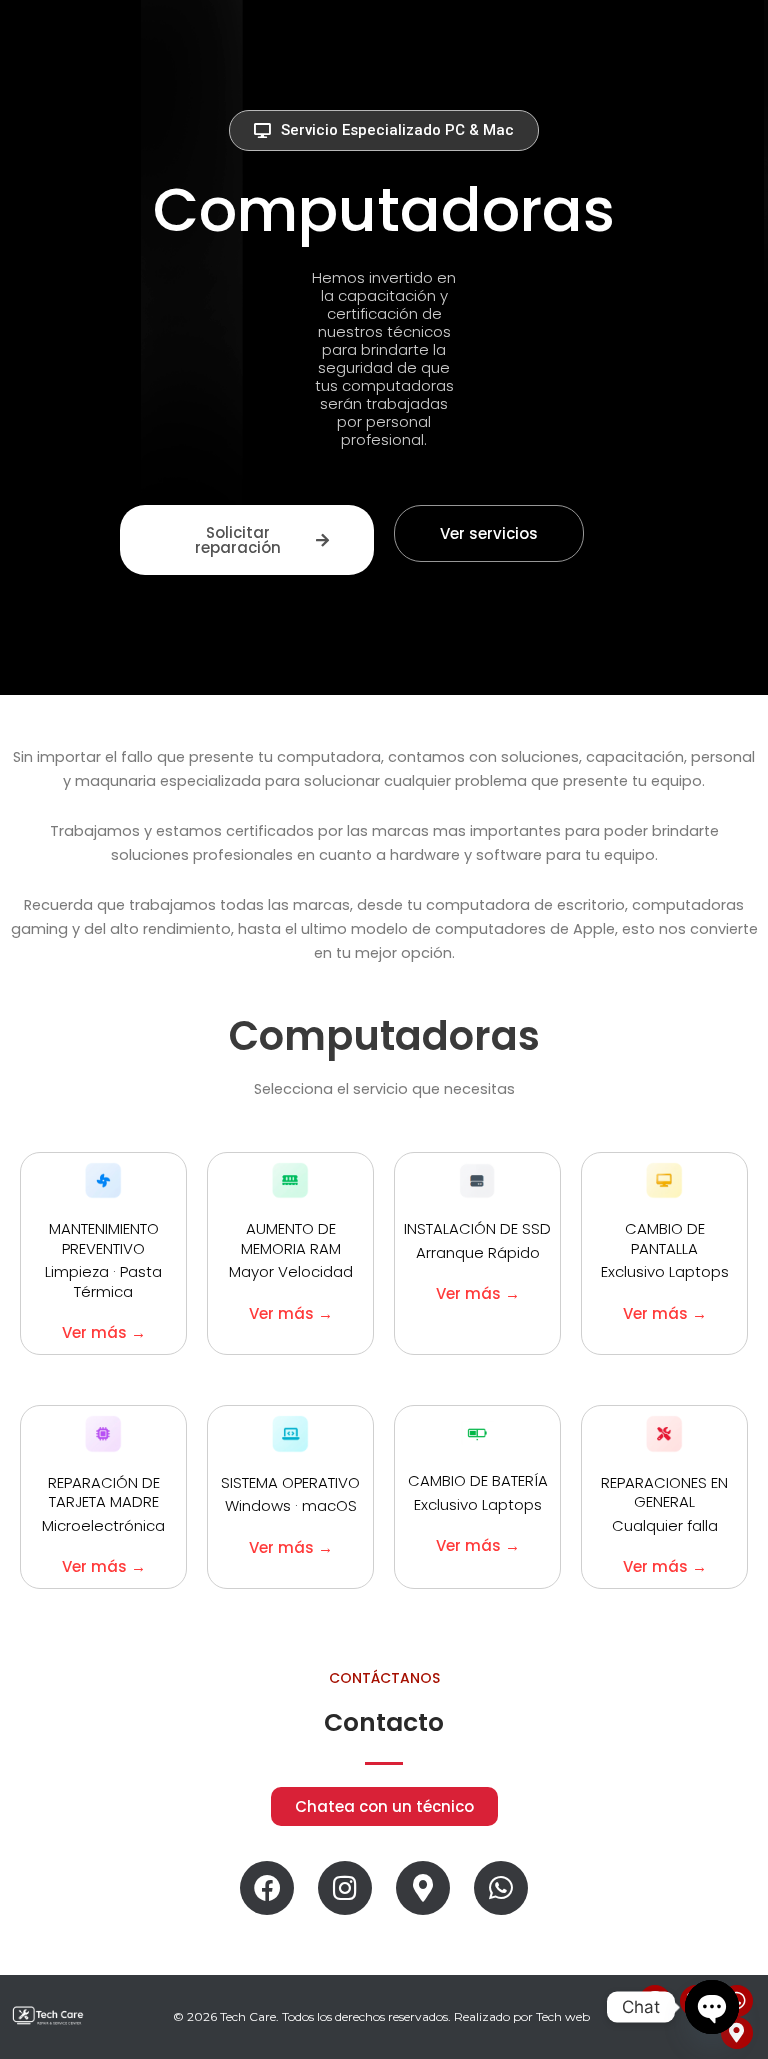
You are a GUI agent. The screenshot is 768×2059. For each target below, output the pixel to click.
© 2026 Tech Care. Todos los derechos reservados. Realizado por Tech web (381, 2016)
